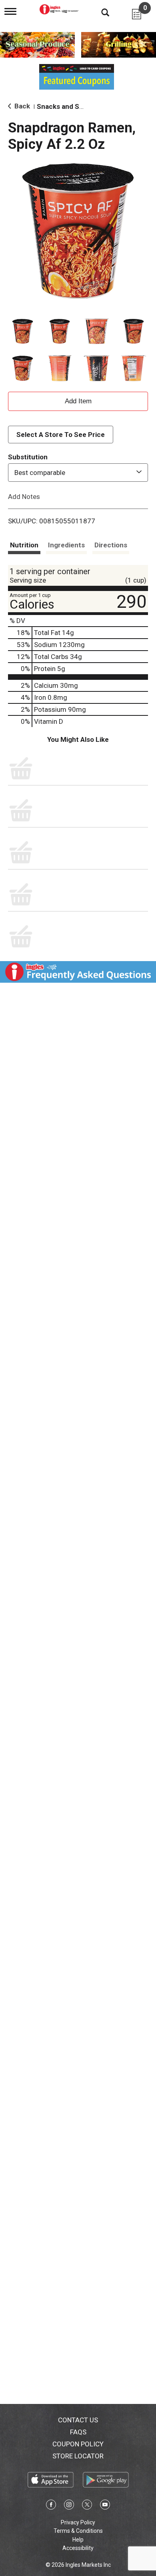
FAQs (78, 2432)
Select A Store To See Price (61, 435)
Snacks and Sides (65, 106)
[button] (23, 332)
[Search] (99, 12)
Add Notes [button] (24, 497)
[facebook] (51, 2506)
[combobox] (78, 473)
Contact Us (78, 2420)
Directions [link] (111, 545)
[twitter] (87, 2506)
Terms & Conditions (78, 2531)
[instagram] (69, 2506)
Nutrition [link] (24, 545)
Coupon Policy (78, 2444)
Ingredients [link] (66, 545)
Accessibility (78, 2548)
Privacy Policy (78, 2522)
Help (78, 2540)
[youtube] (105, 2506)
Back (21, 106)
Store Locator (78, 2456)
